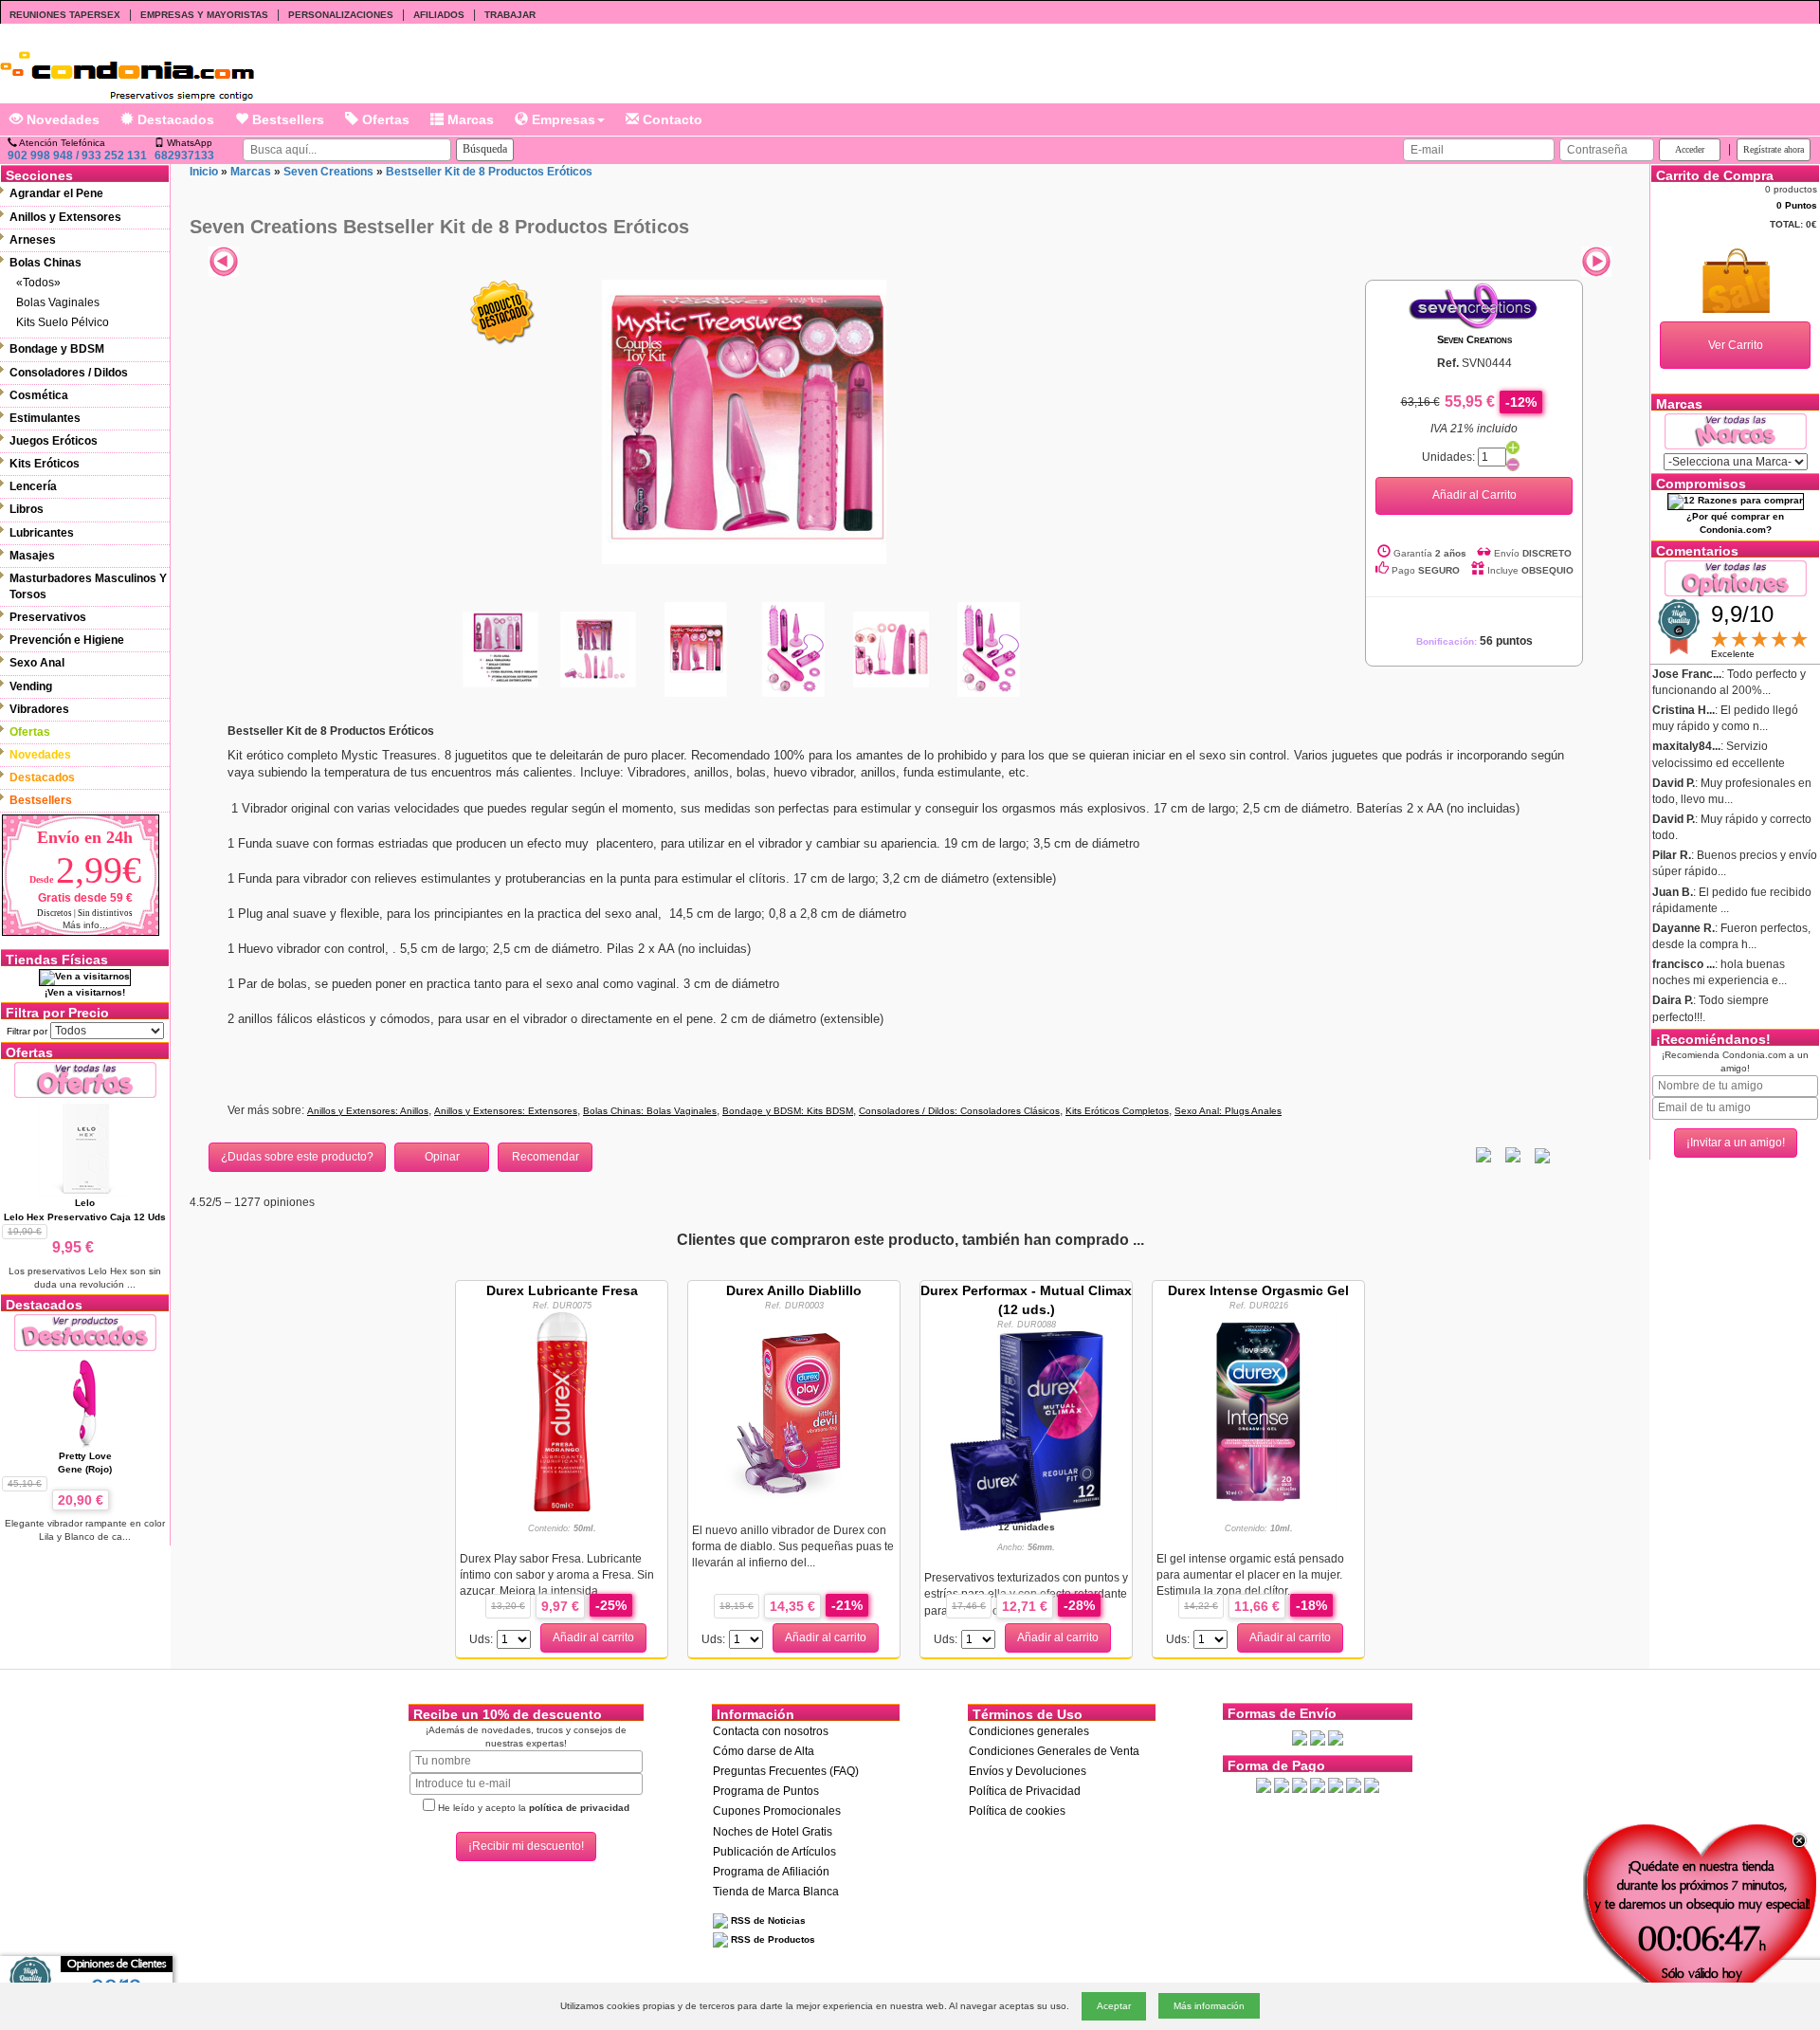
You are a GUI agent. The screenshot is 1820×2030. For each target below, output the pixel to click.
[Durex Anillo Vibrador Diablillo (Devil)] (794, 1411)
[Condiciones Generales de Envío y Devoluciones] (1300, 1737)
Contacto (671, 119)
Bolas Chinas (45, 263)
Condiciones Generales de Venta (1054, 1751)
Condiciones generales (1029, 1731)
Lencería (33, 486)
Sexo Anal (37, 663)
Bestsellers (286, 119)
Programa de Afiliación (771, 1872)
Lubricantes (42, 533)
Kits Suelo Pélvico (63, 322)
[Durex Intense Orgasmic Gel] (1258, 1411)
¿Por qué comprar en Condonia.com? (1735, 523)
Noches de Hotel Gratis (773, 1832)
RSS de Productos (772, 1939)
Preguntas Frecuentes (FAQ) (786, 1771)
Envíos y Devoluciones (1028, 1771)
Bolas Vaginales (58, 302)
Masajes (32, 556)
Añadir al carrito (593, 1637)
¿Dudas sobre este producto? (297, 1157)
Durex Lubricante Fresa (562, 1290)
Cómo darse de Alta (764, 1751)
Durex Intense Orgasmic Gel (1258, 1290)
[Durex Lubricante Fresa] (562, 1411)
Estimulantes (45, 418)
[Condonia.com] (127, 69)
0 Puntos (1797, 205)
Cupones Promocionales (777, 1811)
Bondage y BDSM (57, 349)
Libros (27, 509)
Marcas (469, 119)
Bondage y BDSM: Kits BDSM (788, 1111)
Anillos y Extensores (65, 217)
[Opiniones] (1736, 577)
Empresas (562, 119)
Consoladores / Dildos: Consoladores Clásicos (959, 1111)
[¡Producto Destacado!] (502, 312)
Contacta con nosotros (771, 1731)
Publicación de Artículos (774, 1852)
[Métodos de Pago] (1318, 1784)
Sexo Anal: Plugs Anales (1228, 1111)
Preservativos (48, 617)
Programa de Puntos (766, 1791)
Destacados (174, 119)
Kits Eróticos (45, 464)
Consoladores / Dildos (69, 373)
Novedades (61, 119)
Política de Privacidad (1025, 1791)
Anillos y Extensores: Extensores (506, 1111)
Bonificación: (1474, 641)
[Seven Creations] (1474, 305)
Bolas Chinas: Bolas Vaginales (650, 1111)
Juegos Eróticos (54, 441)
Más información (1209, 2006)
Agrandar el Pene (56, 193)
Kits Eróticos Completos (1117, 1111)
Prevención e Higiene (67, 640)
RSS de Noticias (767, 1920)
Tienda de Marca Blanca (776, 1892)
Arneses (33, 240)
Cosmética (39, 395)
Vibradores (39, 709)
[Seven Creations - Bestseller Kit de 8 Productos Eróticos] (744, 421)
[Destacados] (85, 1332)
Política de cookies (1017, 1811)
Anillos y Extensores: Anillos (368, 1111)
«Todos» (38, 283)
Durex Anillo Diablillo (794, 1290)
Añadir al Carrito (1474, 495)
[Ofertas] (85, 1079)
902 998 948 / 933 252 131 (77, 155)
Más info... (85, 925)
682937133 (184, 155)
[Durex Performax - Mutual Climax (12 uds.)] (1027, 1430)
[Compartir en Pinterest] (1542, 1155)
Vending (31, 686)
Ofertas (384, 119)
